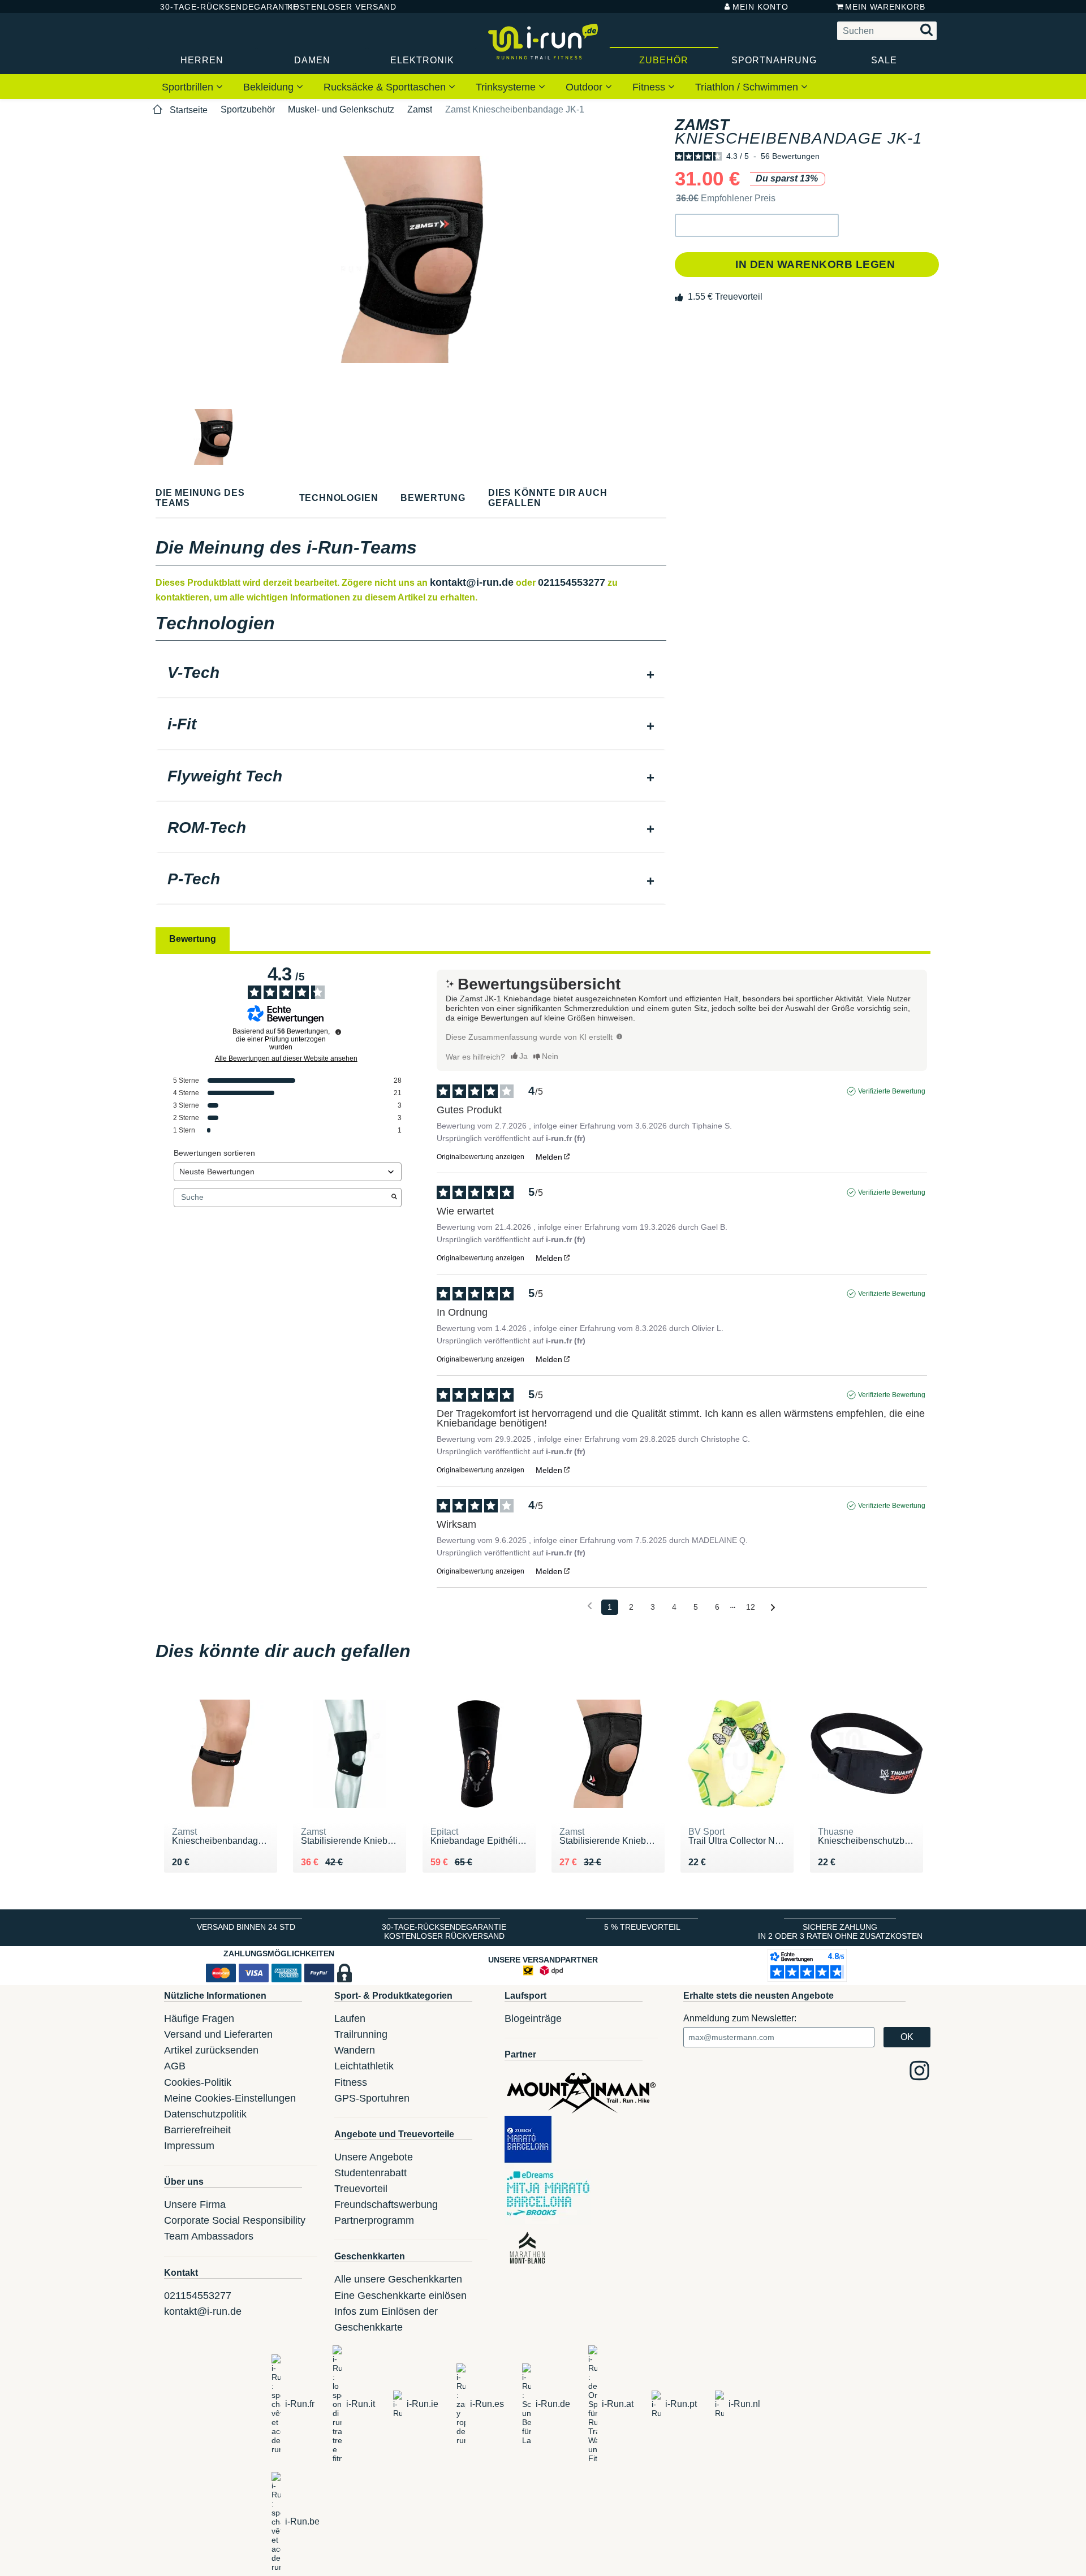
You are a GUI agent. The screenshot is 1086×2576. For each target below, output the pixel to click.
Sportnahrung (774, 60)
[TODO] (619, 1036)
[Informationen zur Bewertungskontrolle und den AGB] (338, 1032)
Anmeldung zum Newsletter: (740, 2018)
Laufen (350, 2019)
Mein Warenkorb (885, 7)
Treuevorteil (361, 2189)
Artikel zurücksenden (211, 2050)
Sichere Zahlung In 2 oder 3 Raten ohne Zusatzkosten (840, 1931)
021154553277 (572, 582)
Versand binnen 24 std (246, 1927)
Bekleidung (270, 87)
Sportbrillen (189, 87)
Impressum (189, 2146)
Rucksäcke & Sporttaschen (386, 87)
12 (751, 1607)
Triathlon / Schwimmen (748, 87)
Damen (312, 60)
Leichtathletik (364, 2066)
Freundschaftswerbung (386, 2205)
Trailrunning (361, 2034)
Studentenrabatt (370, 2173)
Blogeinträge (533, 2019)
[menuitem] (192, 87)
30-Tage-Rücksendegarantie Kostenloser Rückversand (444, 1931)
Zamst (420, 109)
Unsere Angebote (374, 2157)
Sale (884, 60)
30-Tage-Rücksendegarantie (214, 7)
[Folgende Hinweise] (773, 1608)
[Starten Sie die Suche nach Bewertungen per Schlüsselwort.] (394, 1198)
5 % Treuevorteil (642, 1927)
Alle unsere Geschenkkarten (398, 2279)
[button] (757, 225)
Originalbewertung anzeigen (480, 1157)
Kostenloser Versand (333, 7)
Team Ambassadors (209, 2236)
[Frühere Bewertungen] (590, 1606)
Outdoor (585, 87)
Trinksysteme (507, 87)
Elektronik (422, 60)
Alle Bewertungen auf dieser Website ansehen (286, 1058)
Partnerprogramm (374, 2220)
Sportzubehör (248, 109)
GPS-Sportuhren (372, 2098)
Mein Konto (760, 7)
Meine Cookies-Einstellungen (230, 2098)
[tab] (411, 674)
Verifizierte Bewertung (892, 1091)
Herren (202, 60)
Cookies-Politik (198, 2082)
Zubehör (664, 60)
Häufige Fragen (199, 2019)
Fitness (650, 87)
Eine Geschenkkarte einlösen (400, 2296)
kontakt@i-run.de (472, 582)
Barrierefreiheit (197, 2130)
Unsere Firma (195, 2205)
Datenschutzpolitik (205, 2114)
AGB (175, 2066)
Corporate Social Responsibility (235, 2220)
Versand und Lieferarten (218, 2034)
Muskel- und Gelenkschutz (341, 109)
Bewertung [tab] (193, 939)
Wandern (355, 2050)
